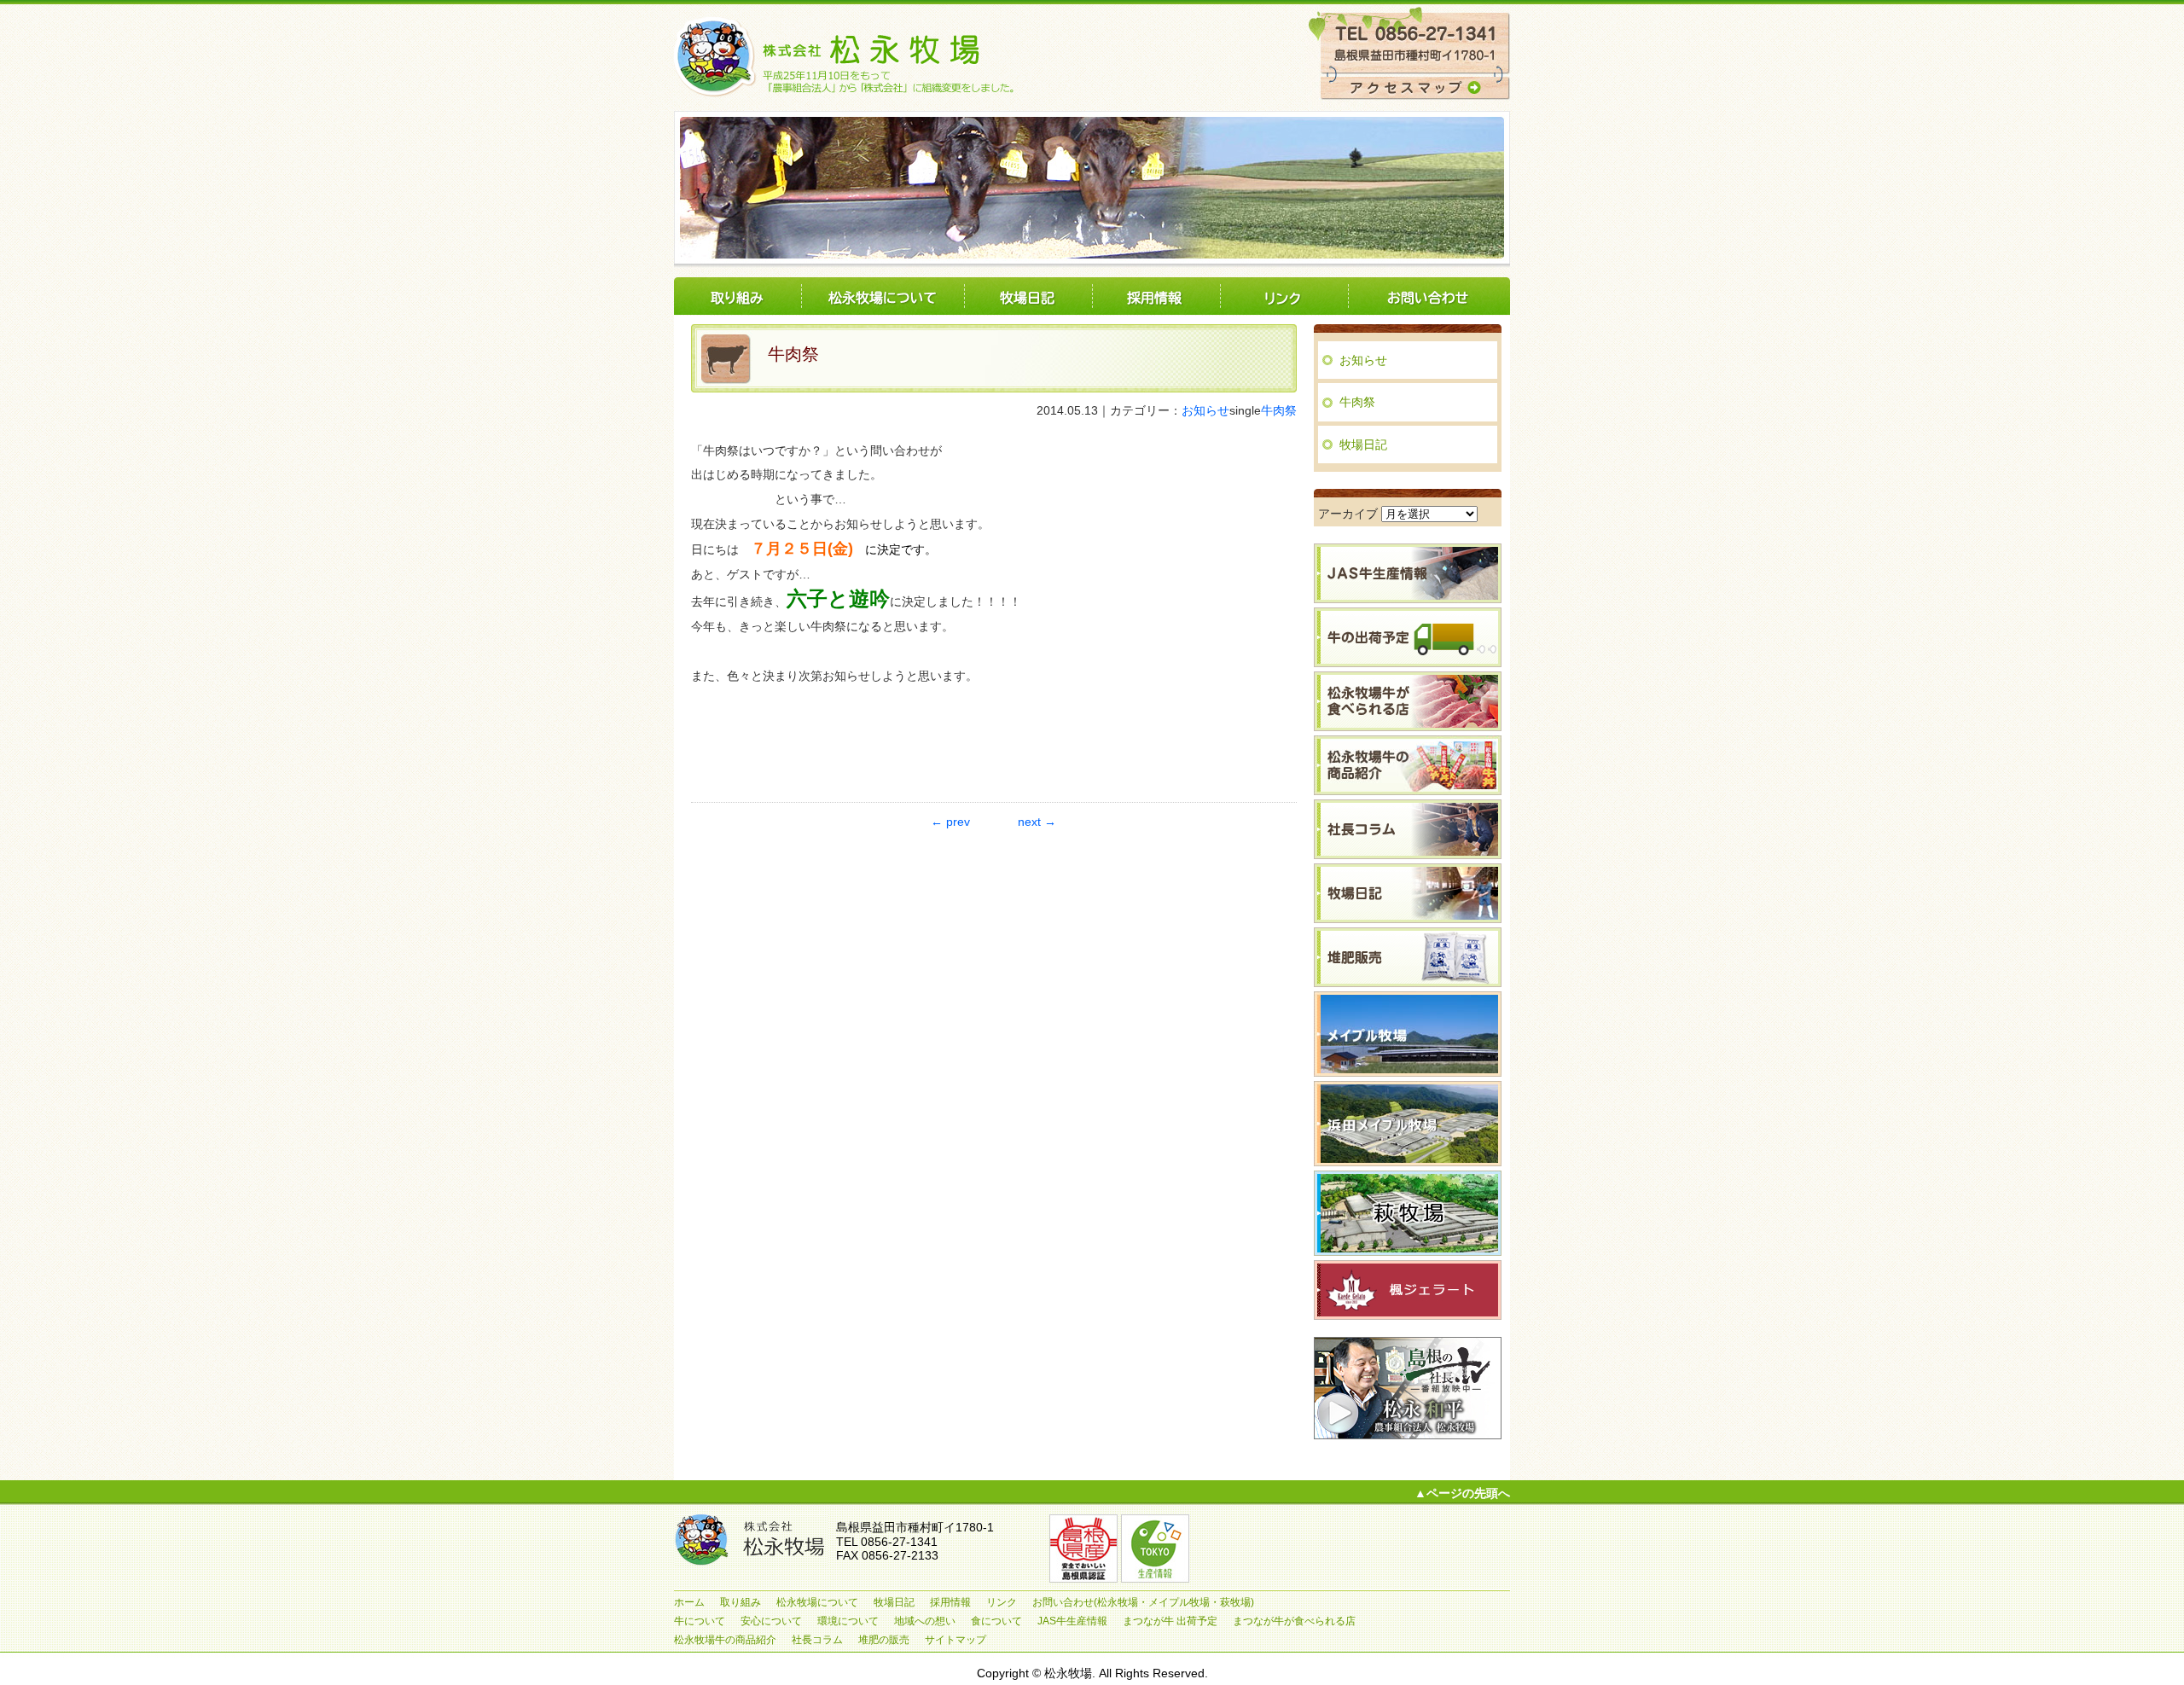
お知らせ (1205, 410)
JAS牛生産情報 (1072, 1621)
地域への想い (925, 1621)
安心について (771, 1621)
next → (1037, 822)
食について (996, 1621)
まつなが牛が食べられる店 (1294, 1621)
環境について (848, 1621)
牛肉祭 (1279, 410)
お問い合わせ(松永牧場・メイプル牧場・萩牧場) (1429, 296)
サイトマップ (955, 1640)
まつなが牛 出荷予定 (1170, 1621)
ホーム (689, 1602)
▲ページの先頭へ (1462, 1493)
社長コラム (817, 1640)
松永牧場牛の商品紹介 (725, 1640)
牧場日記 (1028, 296)
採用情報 (1156, 296)
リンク (1284, 296)
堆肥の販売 (884, 1640)
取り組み (738, 296)
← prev (950, 822)
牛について (700, 1621)
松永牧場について (883, 296)
